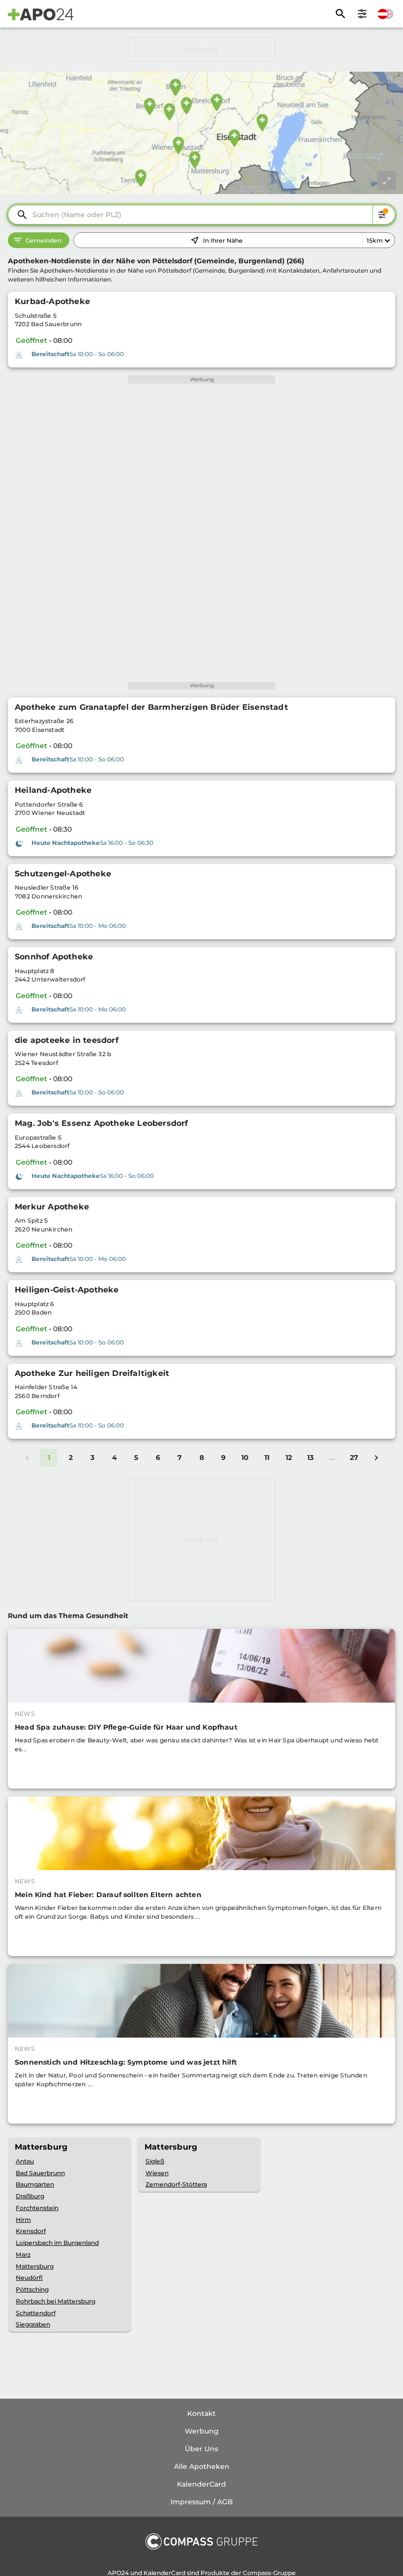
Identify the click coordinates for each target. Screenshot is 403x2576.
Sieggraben (33, 2324)
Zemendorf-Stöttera (176, 2184)
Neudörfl (29, 2278)
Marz (23, 2254)
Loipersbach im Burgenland (57, 2243)
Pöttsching (32, 2289)
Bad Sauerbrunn (40, 2173)
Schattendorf (36, 2313)
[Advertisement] (201, 50)
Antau (25, 2161)
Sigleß (155, 2161)
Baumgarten (35, 2184)
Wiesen (157, 2173)
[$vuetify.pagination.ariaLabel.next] (376, 1457)
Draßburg (30, 2196)
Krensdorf (31, 2231)
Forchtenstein (37, 2208)
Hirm (23, 2220)
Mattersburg (35, 2266)
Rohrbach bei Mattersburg (56, 2301)
